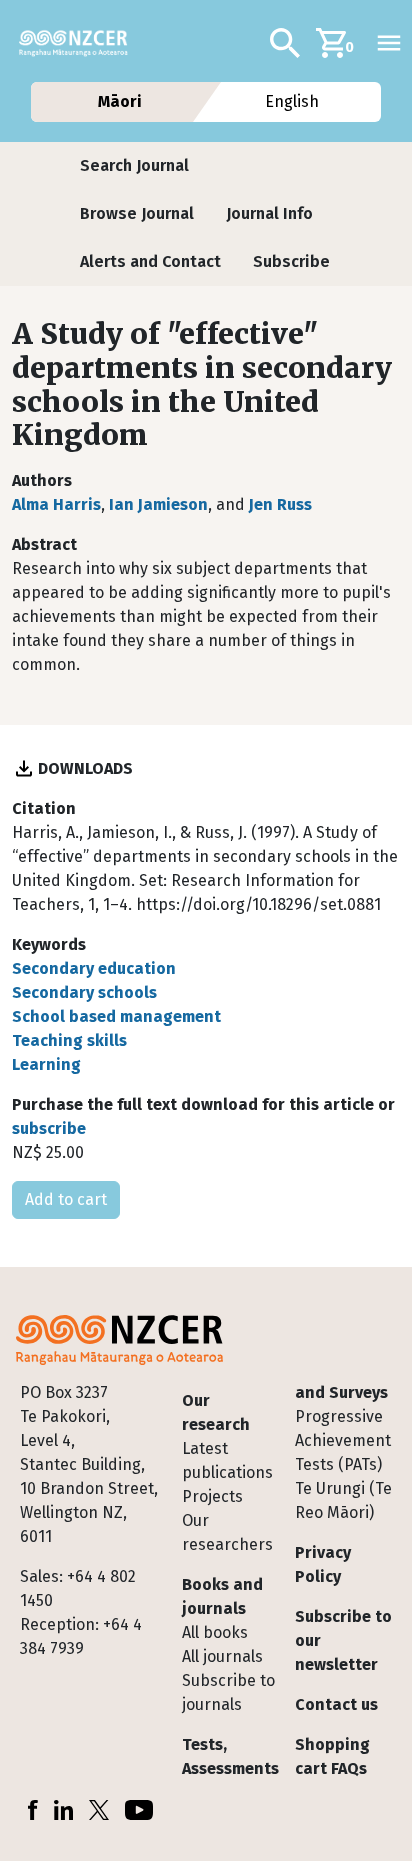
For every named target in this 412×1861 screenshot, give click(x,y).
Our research (216, 1412)
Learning (46, 1064)
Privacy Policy (323, 1564)
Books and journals (222, 1596)
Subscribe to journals (228, 1692)
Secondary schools (84, 992)
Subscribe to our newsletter (343, 1640)
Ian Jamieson (158, 504)
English (293, 101)
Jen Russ (280, 504)
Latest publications (227, 1460)
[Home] (81, 43)
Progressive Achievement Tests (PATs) (343, 1440)
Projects (212, 1496)
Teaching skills (69, 1040)
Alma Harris (56, 504)
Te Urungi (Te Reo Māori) (343, 1500)
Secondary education (94, 968)
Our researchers (227, 1532)
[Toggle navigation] (389, 43)
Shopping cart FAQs (332, 1756)
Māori (119, 101)
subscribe (49, 1128)
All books (215, 1632)
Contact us (336, 1704)
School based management (116, 1016)
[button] (134, 166)
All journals (222, 1656)
